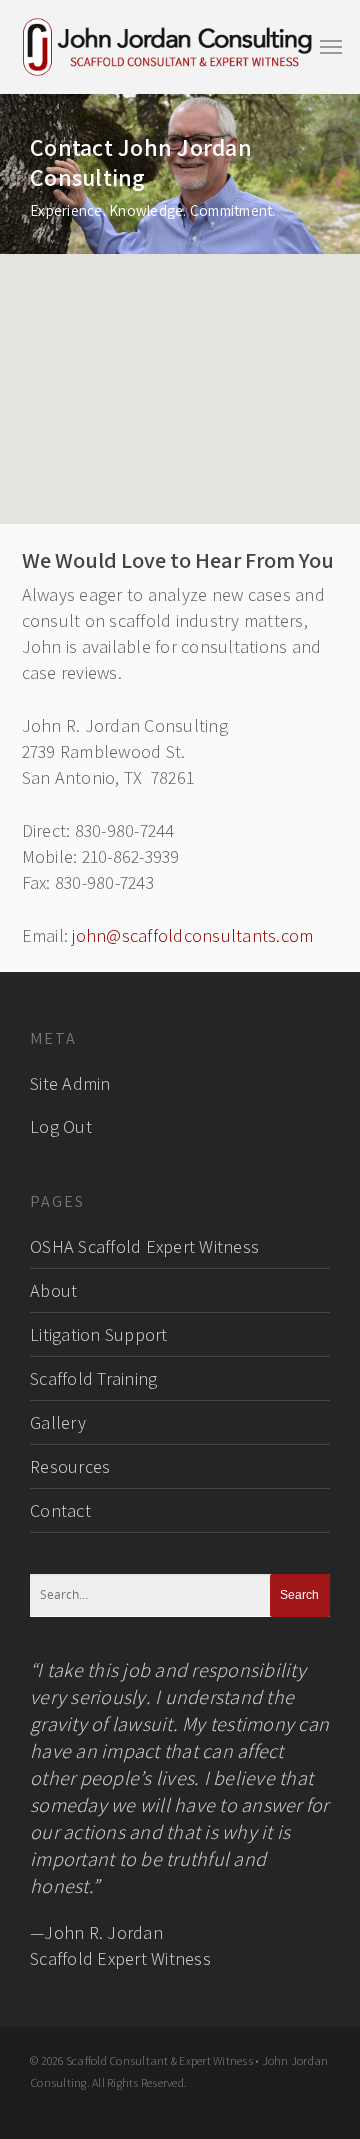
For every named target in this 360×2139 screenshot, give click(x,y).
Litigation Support (99, 1334)
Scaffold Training (93, 1378)
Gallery (58, 1422)
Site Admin (70, 1083)
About (53, 1290)
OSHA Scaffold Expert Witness (144, 1246)
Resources (70, 1466)
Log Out (61, 1126)
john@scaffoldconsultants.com (192, 935)
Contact (60, 1510)
